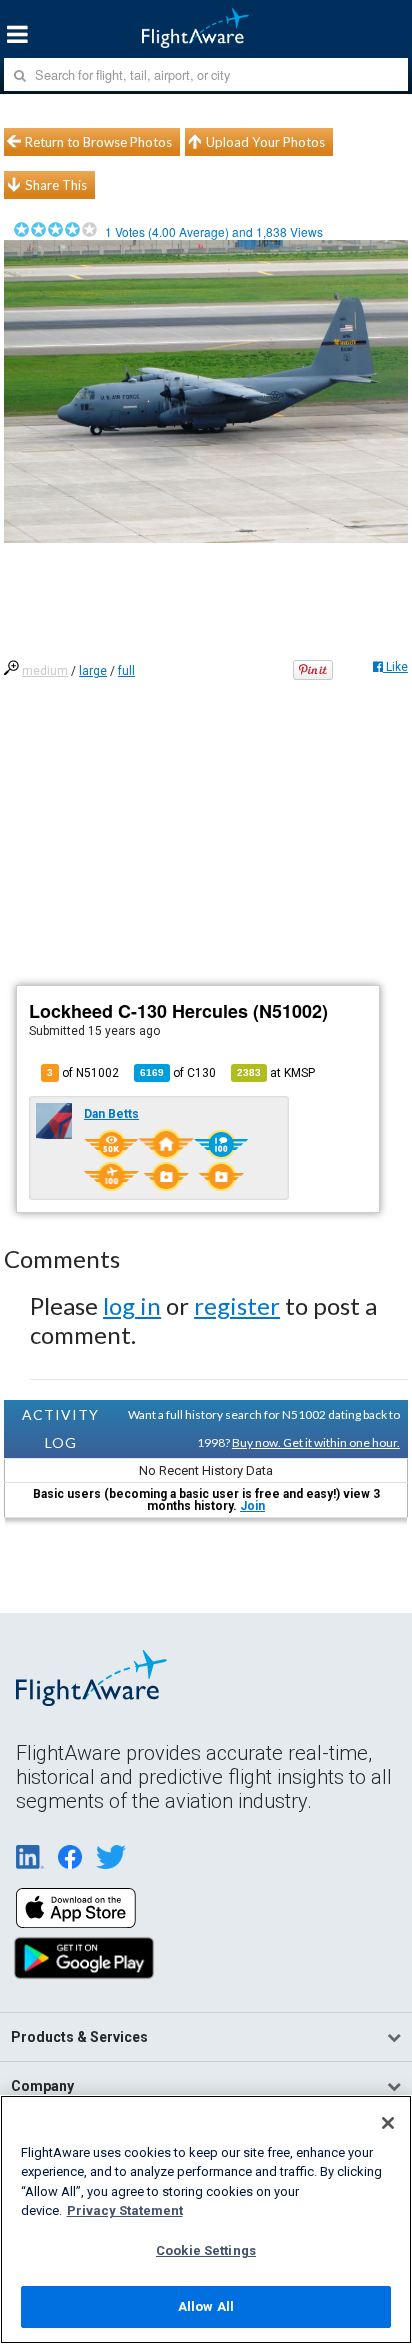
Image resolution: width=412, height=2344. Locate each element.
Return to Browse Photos (98, 142)
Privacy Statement (125, 2210)
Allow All (206, 2306)
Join (252, 1506)
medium (45, 671)
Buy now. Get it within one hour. (316, 1442)
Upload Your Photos (265, 142)
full (126, 671)
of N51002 (83, 1073)
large (93, 671)
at (276, 1073)
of (178, 1073)
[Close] (388, 2123)
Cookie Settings (206, 2250)
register (237, 1305)
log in (132, 1305)
